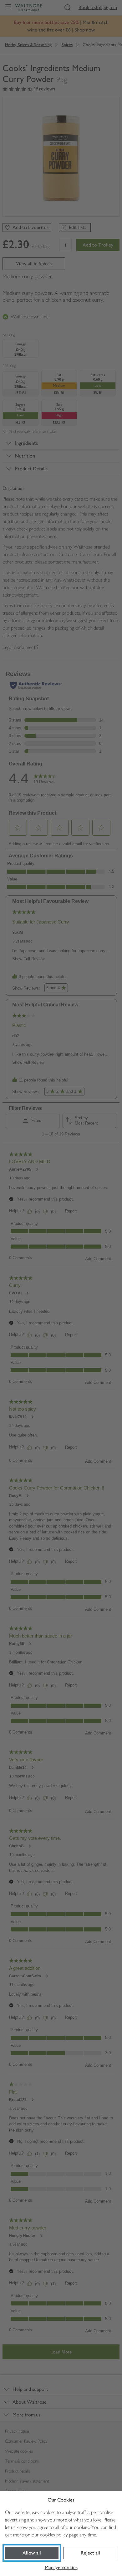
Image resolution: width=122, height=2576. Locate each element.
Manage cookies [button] (61, 2567)
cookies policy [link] (54, 2535)
